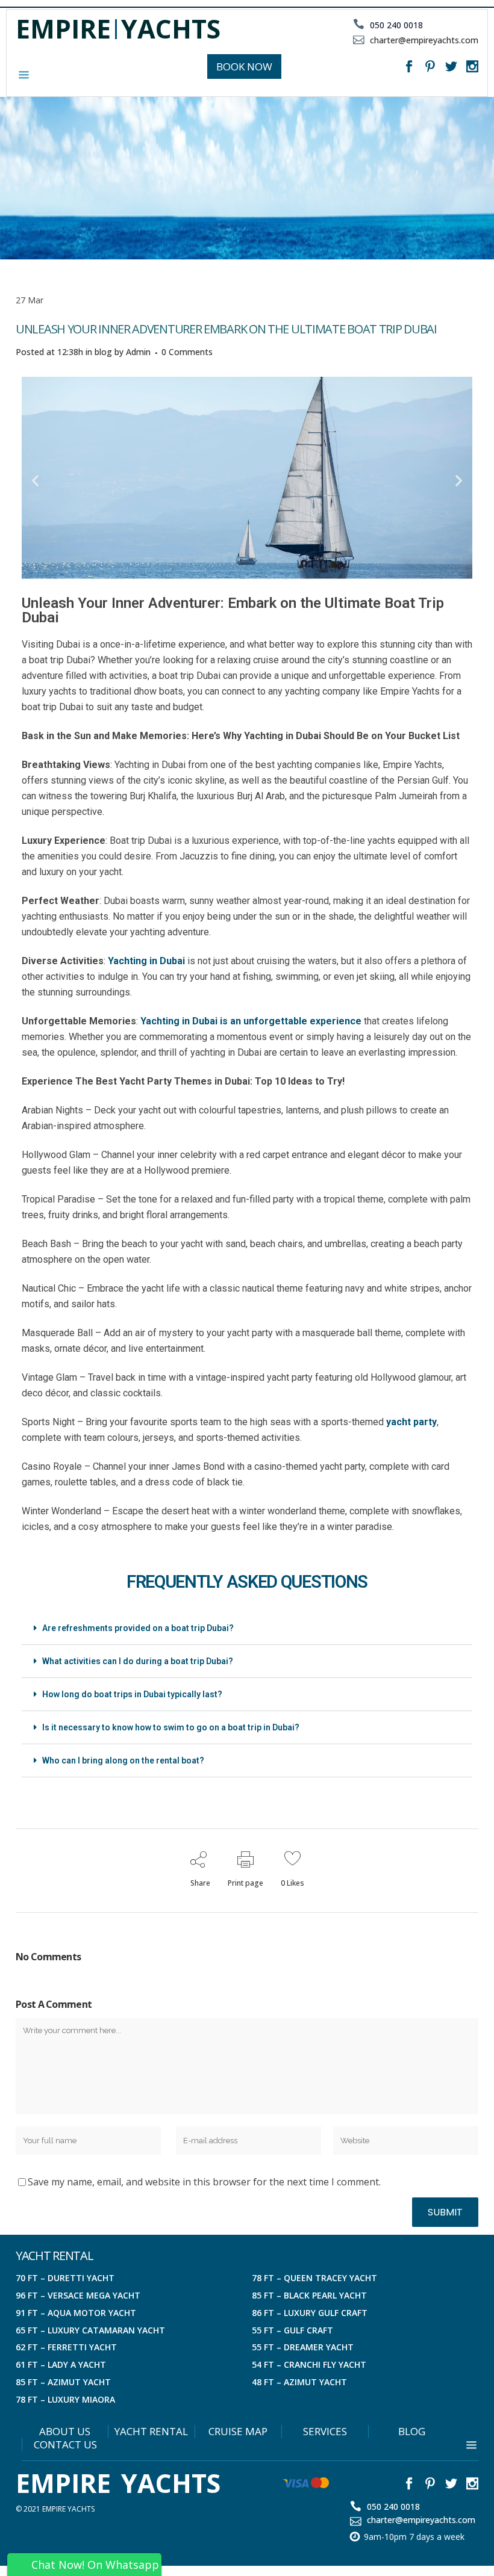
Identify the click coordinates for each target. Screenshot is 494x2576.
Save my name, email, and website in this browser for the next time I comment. (204, 2182)
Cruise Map (238, 2432)
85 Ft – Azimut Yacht (63, 2382)
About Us (65, 2432)
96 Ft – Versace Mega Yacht (78, 2295)
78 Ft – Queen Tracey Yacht (314, 2278)
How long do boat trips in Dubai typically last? (132, 1694)
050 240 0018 (395, 25)
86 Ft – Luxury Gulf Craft (310, 2313)
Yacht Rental (151, 2432)
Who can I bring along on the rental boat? (123, 1760)
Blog (412, 2432)
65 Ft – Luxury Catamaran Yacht (90, 2330)
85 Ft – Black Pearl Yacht (309, 2295)
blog (103, 352)
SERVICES (325, 2432)
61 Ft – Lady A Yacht (61, 2364)
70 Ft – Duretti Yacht (65, 2278)
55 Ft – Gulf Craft (292, 2330)
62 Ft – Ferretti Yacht (66, 2347)
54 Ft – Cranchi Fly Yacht (309, 2364)
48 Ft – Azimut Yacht (299, 2382)
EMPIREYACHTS (118, 29)
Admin (138, 352)
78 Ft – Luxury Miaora (65, 2399)
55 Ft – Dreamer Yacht (303, 2347)
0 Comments (187, 352)
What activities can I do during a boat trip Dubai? (138, 1661)
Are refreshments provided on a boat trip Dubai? (138, 1628)
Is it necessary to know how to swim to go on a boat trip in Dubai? (171, 1727)
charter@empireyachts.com (423, 40)
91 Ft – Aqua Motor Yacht (76, 2313)
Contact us (65, 2445)
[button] (35, 480)
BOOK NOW (244, 67)
